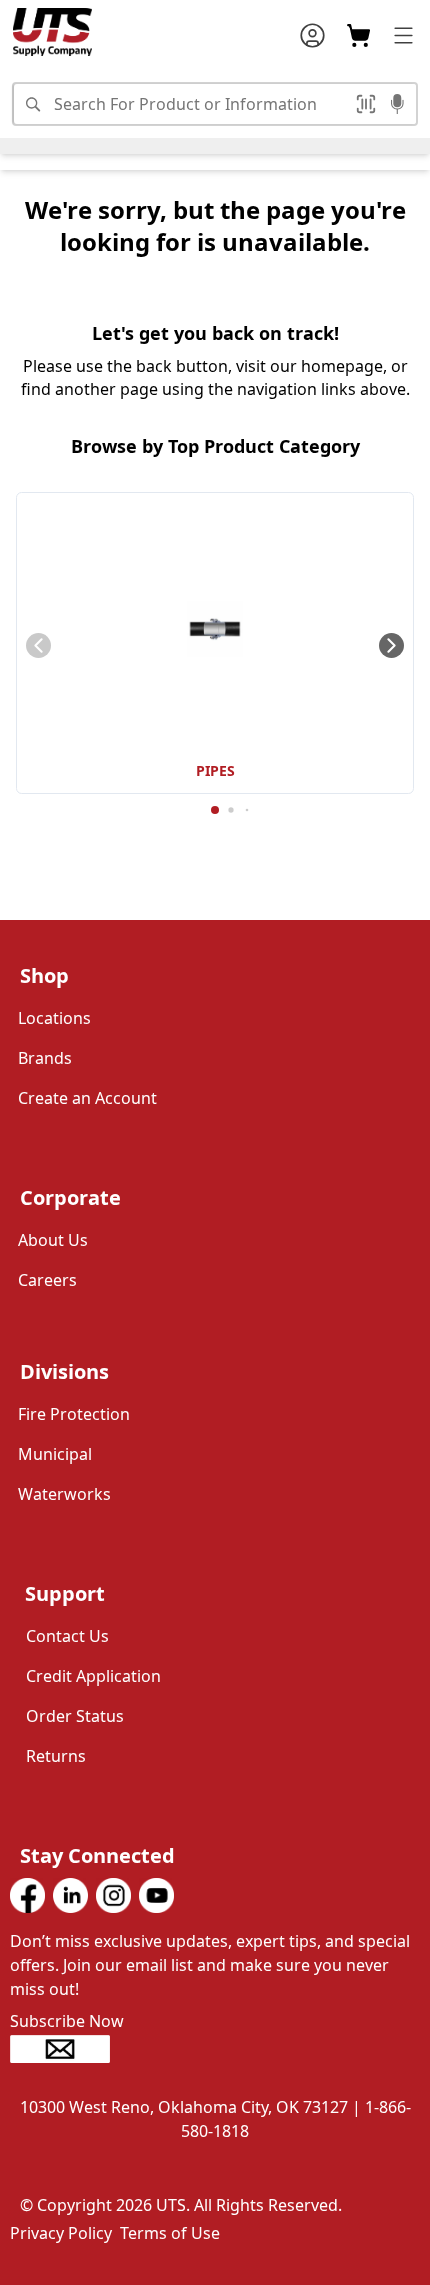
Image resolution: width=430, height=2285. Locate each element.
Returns (56, 1756)
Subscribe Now (67, 2021)
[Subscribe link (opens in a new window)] (215, 2049)
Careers (47, 1280)
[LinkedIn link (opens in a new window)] (70, 1895)
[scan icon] (369, 104)
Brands (45, 1058)
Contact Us (67, 1636)
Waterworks (64, 1494)
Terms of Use (170, 2233)
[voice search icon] (397, 106)
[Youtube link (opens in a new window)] (156, 1895)
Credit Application (93, 1676)
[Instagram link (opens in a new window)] (113, 1895)
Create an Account (87, 1098)
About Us (53, 1240)
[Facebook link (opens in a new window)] (27, 1895)
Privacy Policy (61, 2233)
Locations (54, 1018)
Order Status (75, 1716)
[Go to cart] (358, 35)
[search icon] (32, 104)
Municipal (55, 1454)
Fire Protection (74, 1414)
